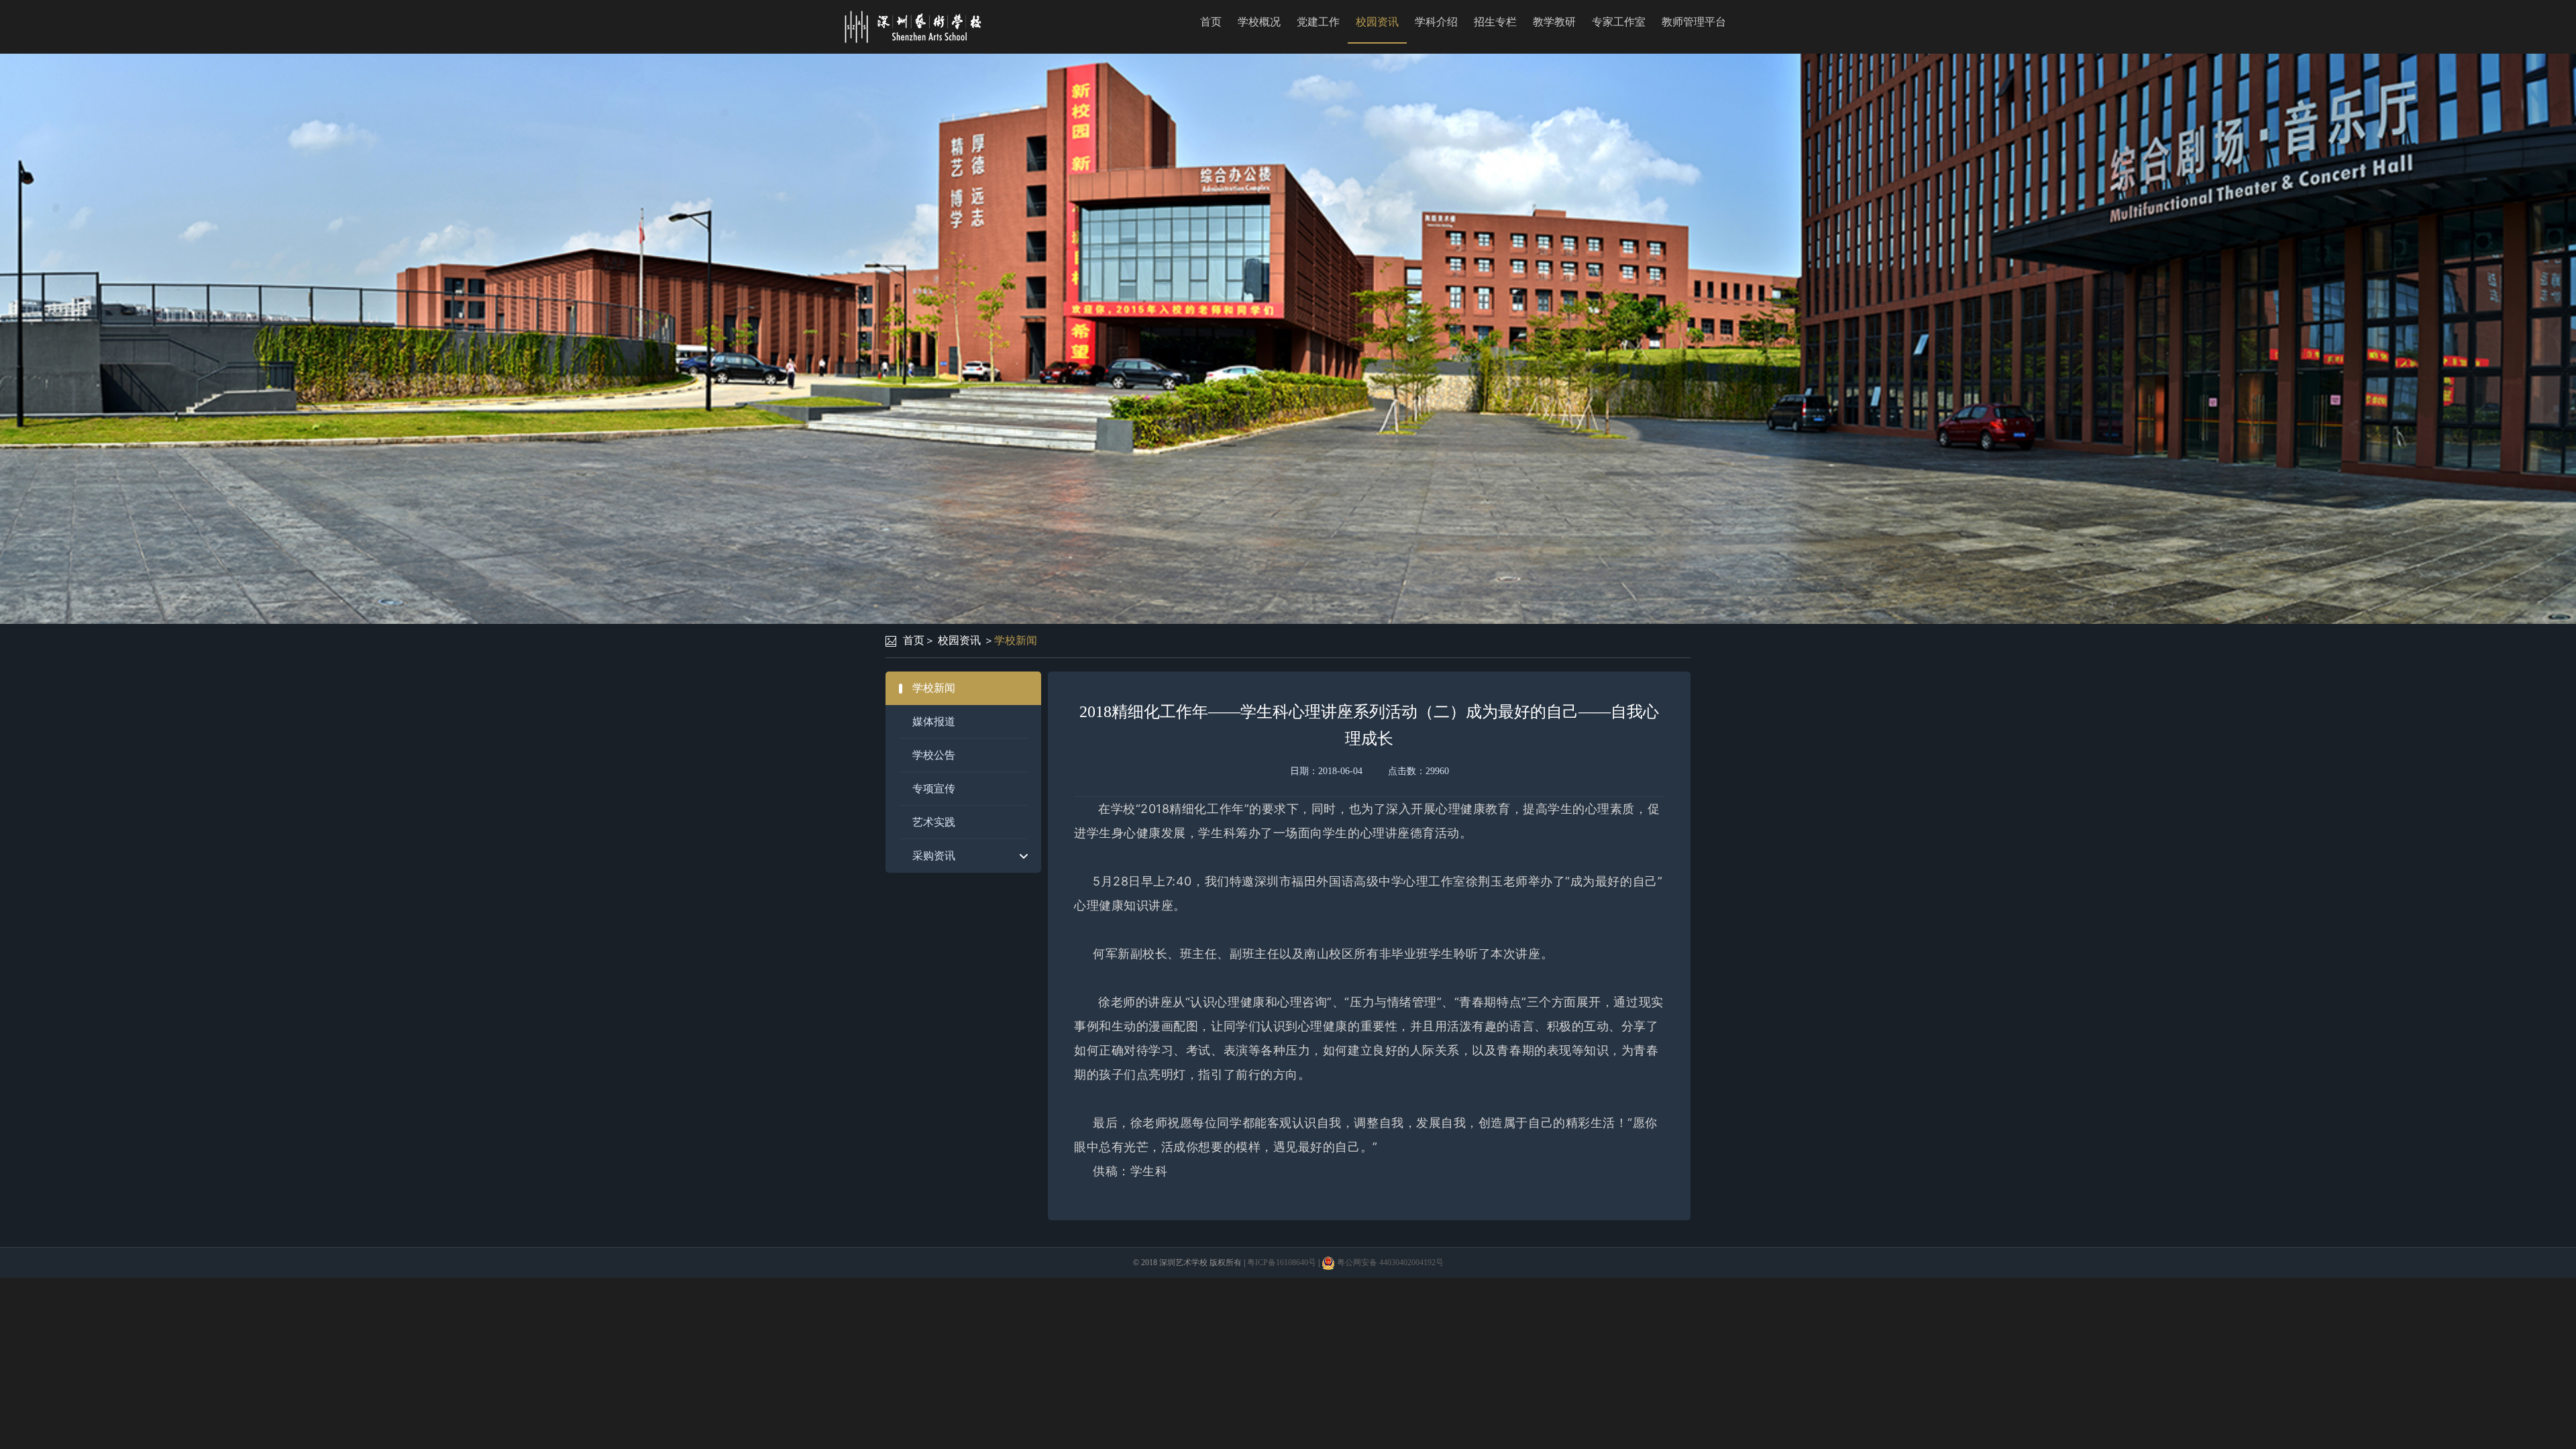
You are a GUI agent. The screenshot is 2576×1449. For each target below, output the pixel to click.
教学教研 (1554, 22)
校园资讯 (1377, 22)
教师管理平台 (1694, 22)
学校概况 (1259, 22)
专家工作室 (1619, 22)
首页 (1211, 22)
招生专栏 (1495, 22)
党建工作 (1318, 22)
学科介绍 (1436, 22)
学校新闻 (1016, 640)
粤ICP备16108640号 (1282, 1263)
